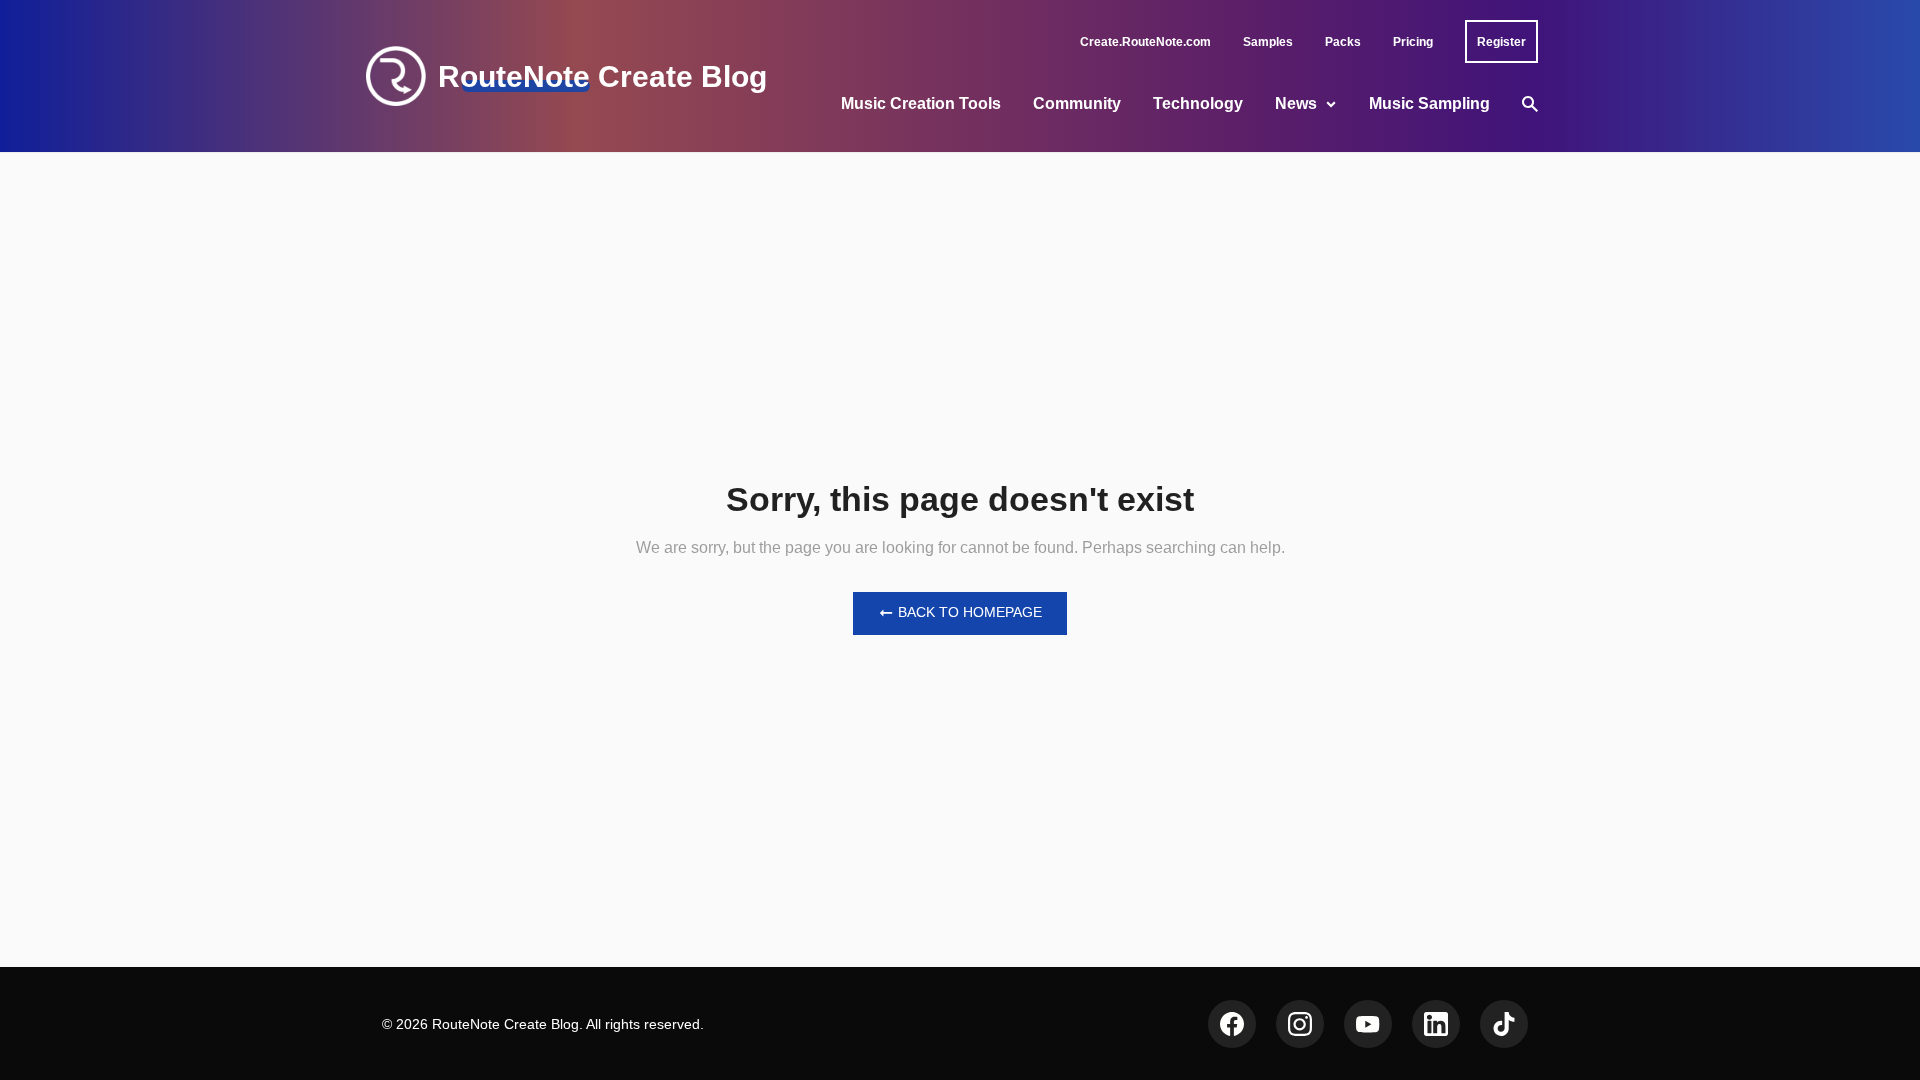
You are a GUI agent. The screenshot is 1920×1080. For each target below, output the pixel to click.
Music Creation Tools (921, 103)
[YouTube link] (1368, 1024)
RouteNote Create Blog (602, 77)
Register (1501, 42)
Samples (1268, 42)
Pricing (1413, 42)
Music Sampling (1429, 103)
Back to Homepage (970, 612)
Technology (1198, 103)
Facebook (1232, 1024)
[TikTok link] (1504, 1024)
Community (1077, 103)
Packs (1343, 42)
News (1296, 103)
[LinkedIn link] (1436, 1024)
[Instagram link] (1300, 1024)
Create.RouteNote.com (1145, 42)
